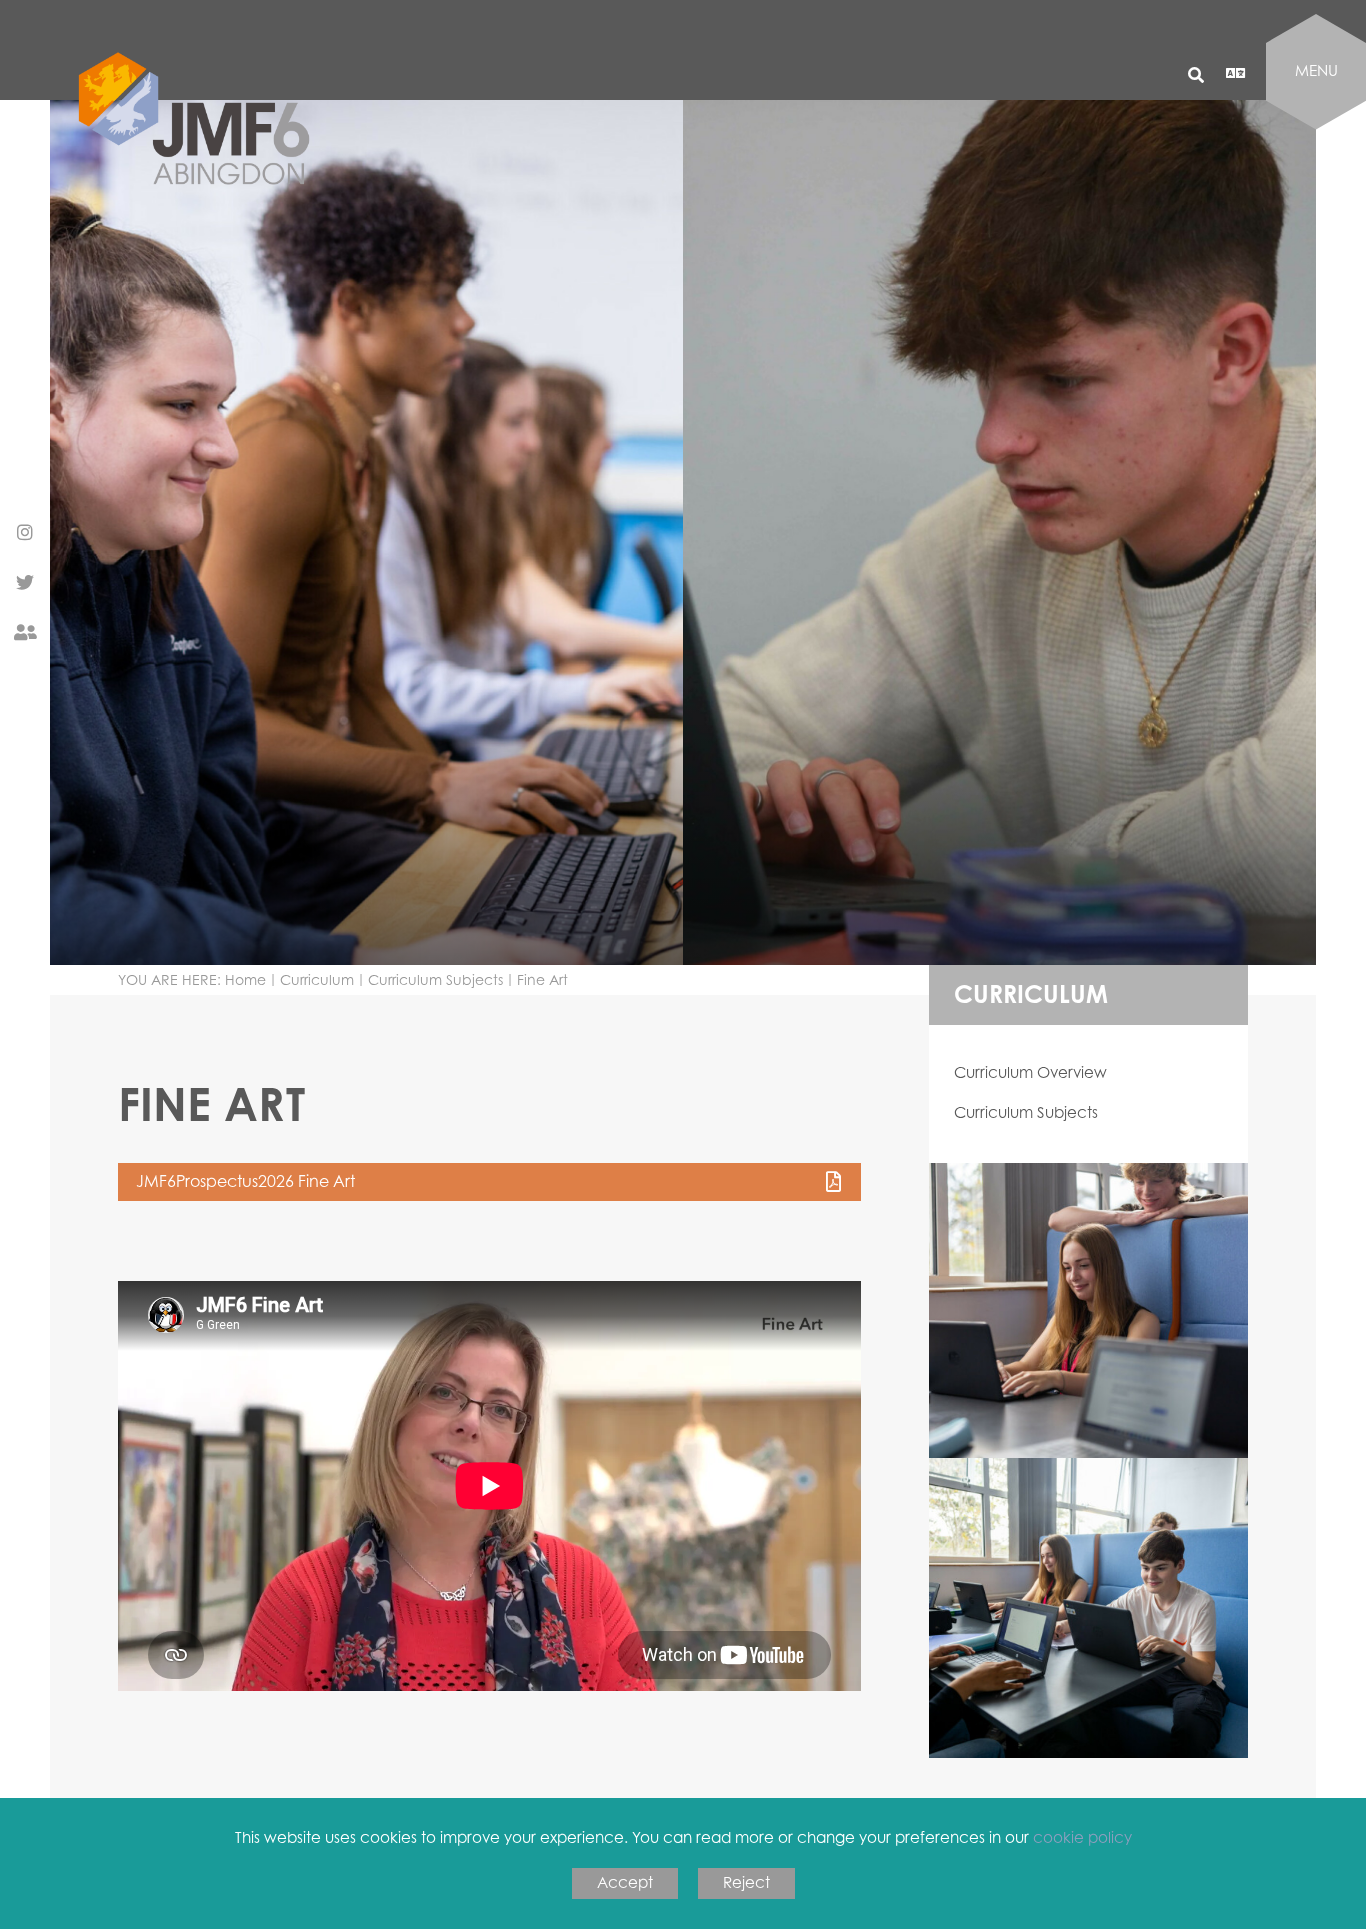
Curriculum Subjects (435, 979)
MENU (1316, 70)
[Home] (202, 208)
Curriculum (317, 979)
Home (245, 979)
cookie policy (1082, 1837)
